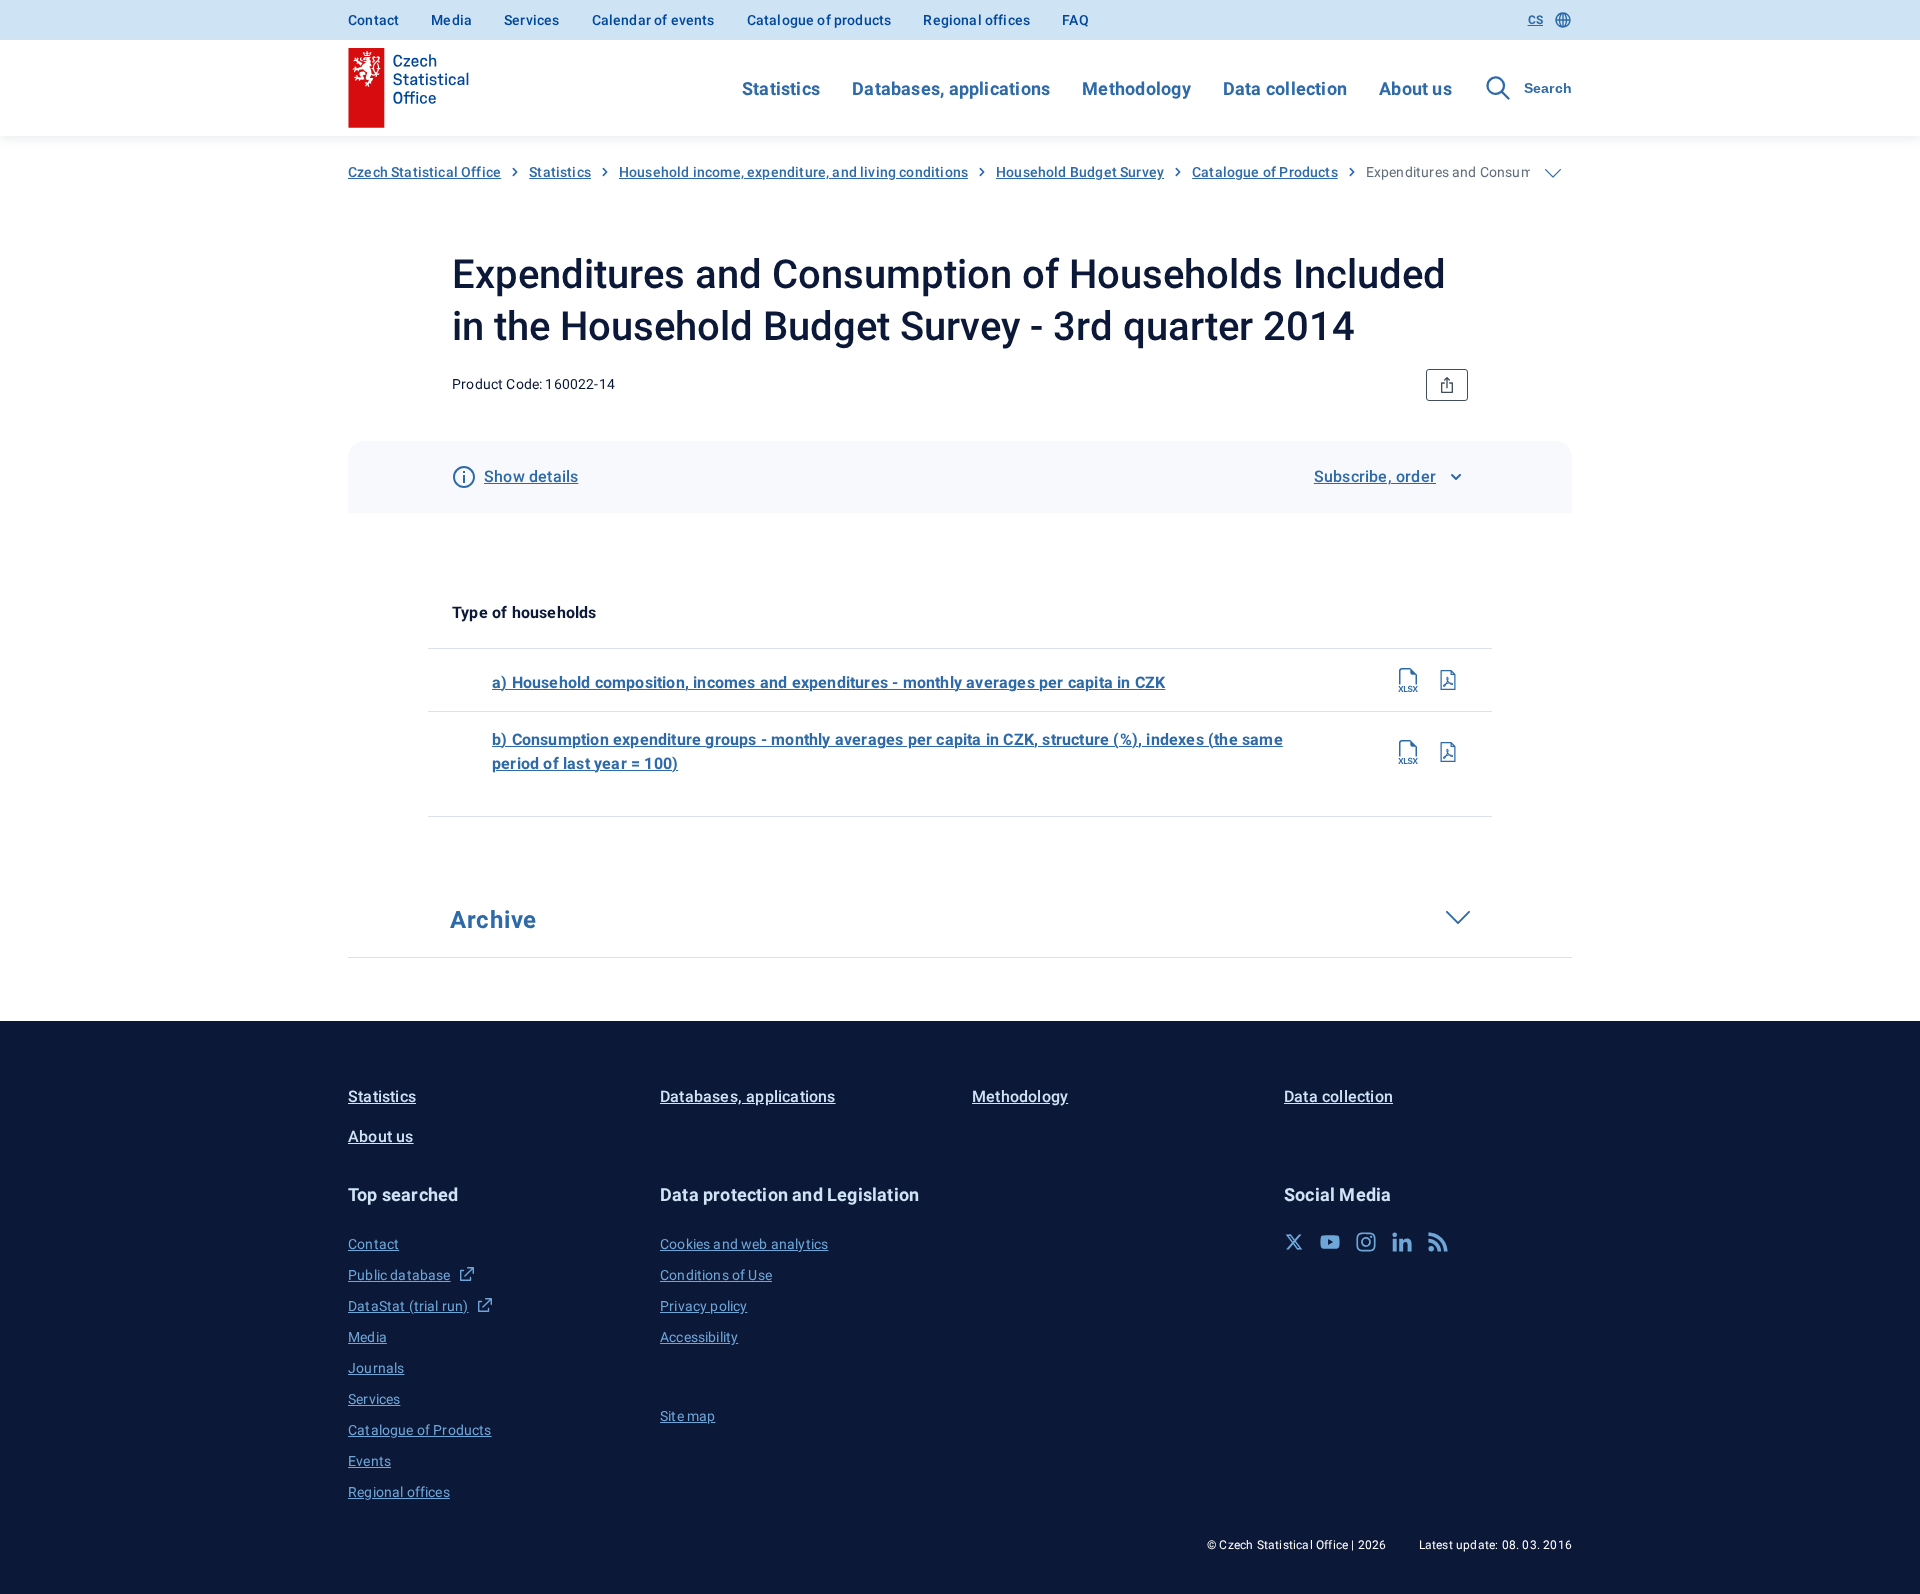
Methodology (1136, 88)
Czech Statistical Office (424, 172)
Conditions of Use (716, 1275)
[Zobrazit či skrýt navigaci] (1553, 173)
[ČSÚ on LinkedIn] (1402, 1242)
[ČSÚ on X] (1294, 1242)
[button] (492, 1194)
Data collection (1285, 88)
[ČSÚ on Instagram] (1366, 1242)
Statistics (781, 88)
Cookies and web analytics (744, 1244)
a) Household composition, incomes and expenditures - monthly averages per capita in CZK (828, 682)
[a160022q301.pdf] (1448, 680)
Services (531, 20)
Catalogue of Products (1265, 172)
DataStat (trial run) (408, 1306)
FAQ (1075, 20)
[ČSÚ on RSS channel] (1438, 1242)
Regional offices (976, 20)
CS (1535, 20)
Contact (373, 20)
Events (369, 1461)
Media (451, 20)
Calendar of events (653, 20)
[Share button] (1447, 385)
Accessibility (699, 1337)
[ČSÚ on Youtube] (1330, 1242)
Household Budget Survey (1080, 172)
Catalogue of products (819, 20)
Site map (687, 1416)
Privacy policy (703, 1306)
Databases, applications (951, 88)
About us (1415, 88)
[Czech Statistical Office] (408, 88)
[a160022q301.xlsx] (1408, 680)
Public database (399, 1275)
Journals (376, 1368)
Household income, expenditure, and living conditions (793, 172)
